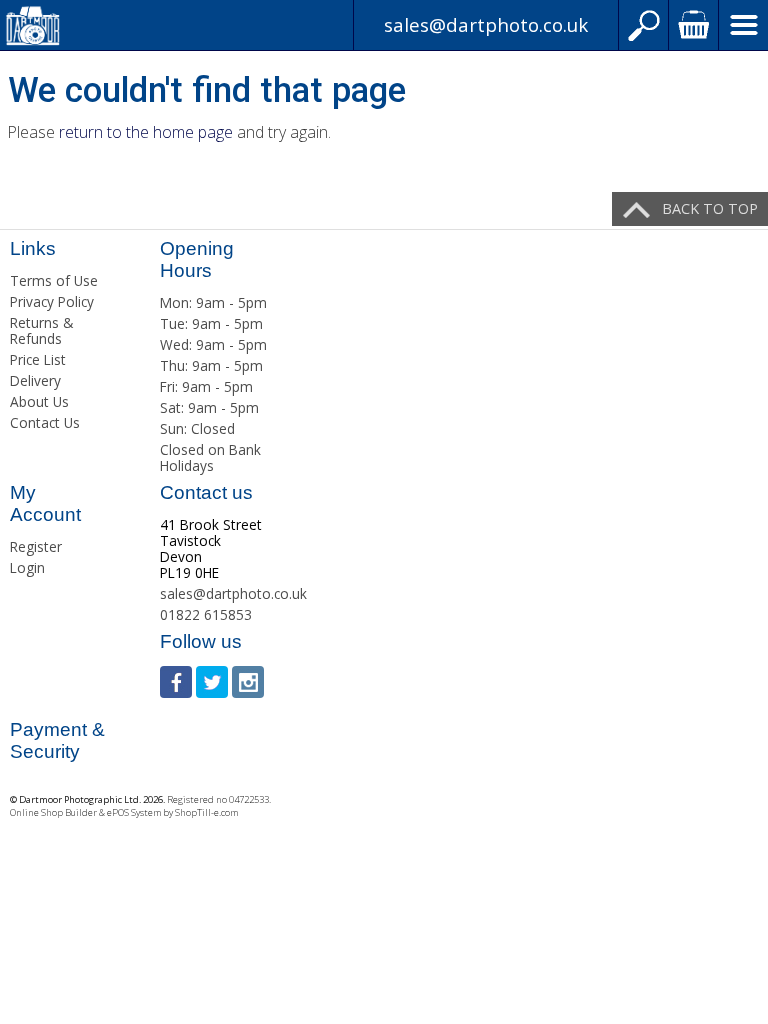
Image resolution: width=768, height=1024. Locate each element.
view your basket (693, 25)
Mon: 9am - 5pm (213, 302)
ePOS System (134, 812)
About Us (39, 401)
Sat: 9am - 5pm (209, 407)
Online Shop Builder (53, 812)
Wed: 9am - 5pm (213, 344)
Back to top (710, 208)
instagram (248, 682)
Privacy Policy (52, 301)
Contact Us (45, 422)
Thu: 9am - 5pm (211, 365)
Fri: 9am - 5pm (206, 386)
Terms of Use (54, 280)
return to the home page (146, 132)
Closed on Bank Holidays (210, 457)
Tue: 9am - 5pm (211, 323)
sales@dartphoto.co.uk (486, 24)
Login (27, 567)
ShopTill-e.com (206, 812)
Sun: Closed (197, 428)
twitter (212, 682)
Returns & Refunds (41, 330)
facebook (176, 682)
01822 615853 (206, 614)
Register (36, 546)
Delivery (35, 380)
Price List (38, 359)
